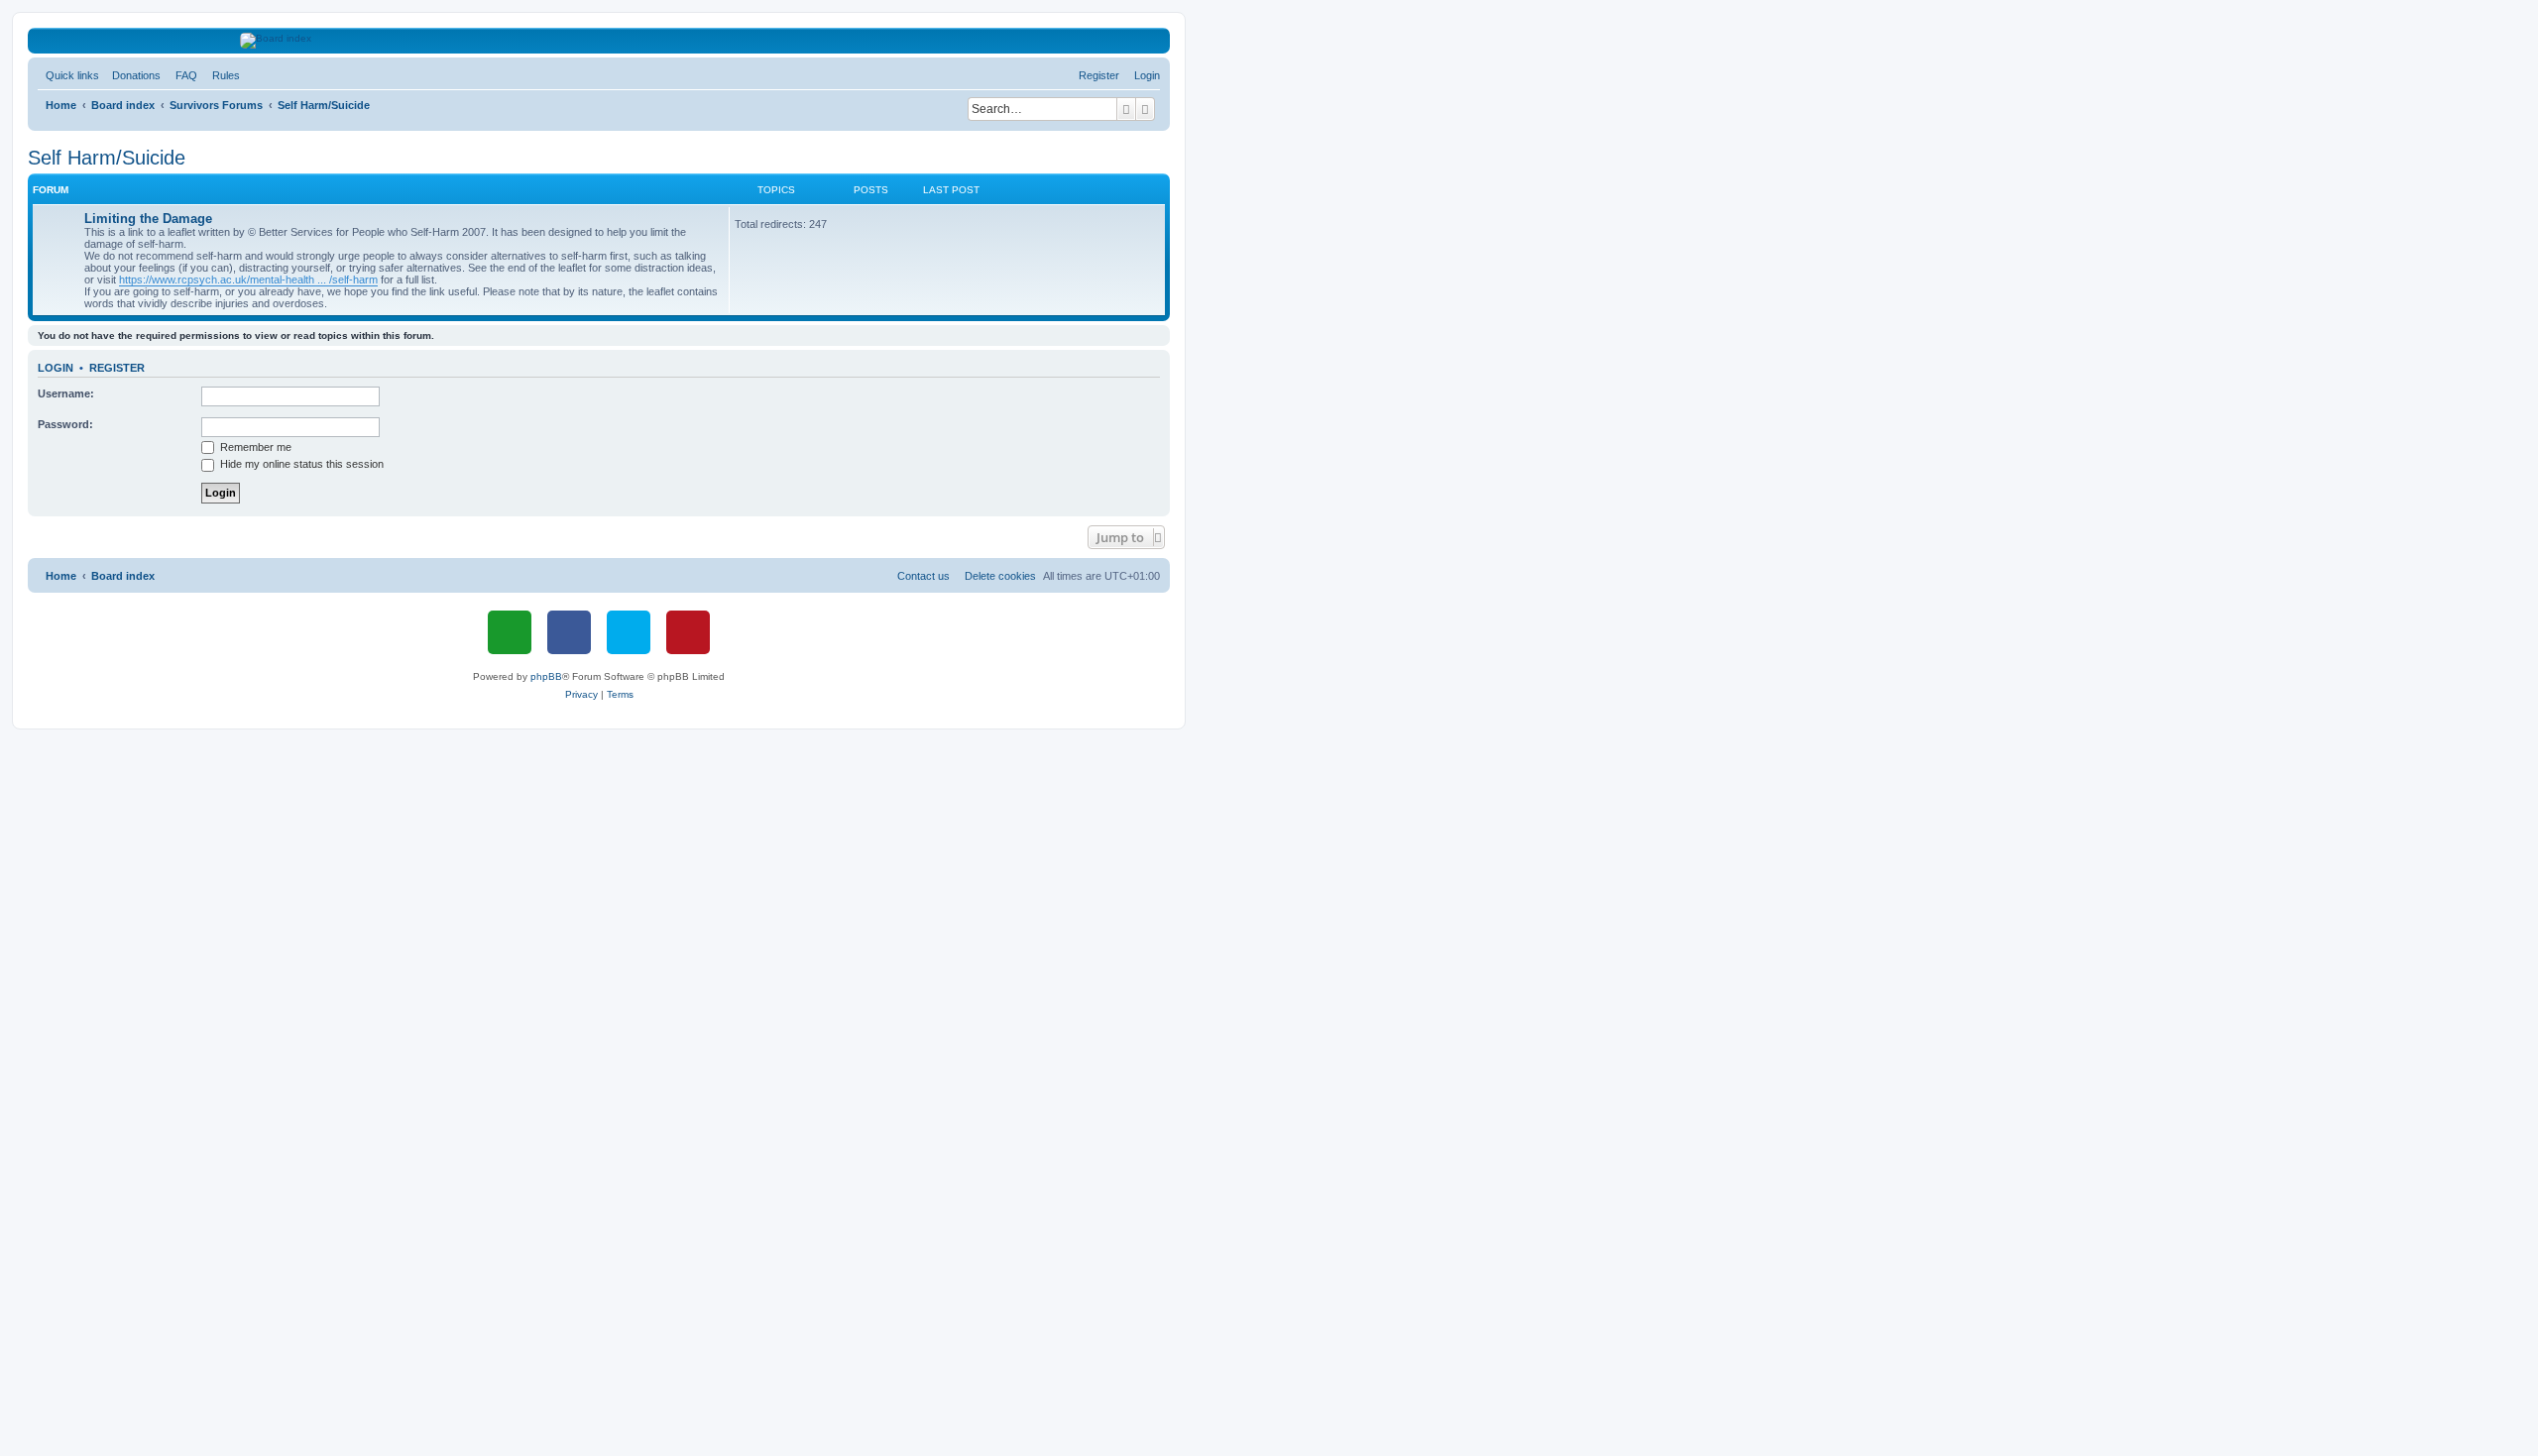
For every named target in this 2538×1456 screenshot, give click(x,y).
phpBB (546, 676)
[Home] (599, 41)
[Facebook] (569, 632)
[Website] (510, 632)
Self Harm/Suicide (107, 158)
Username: (66, 393)
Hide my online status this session (300, 464)
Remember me (254, 447)
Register (117, 368)
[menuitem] (132, 75)
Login (56, 368)
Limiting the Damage (148, 219)
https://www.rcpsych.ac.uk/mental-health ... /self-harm (248, 280)
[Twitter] (629, 632)
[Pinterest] (688, 632)
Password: (65, 424)
